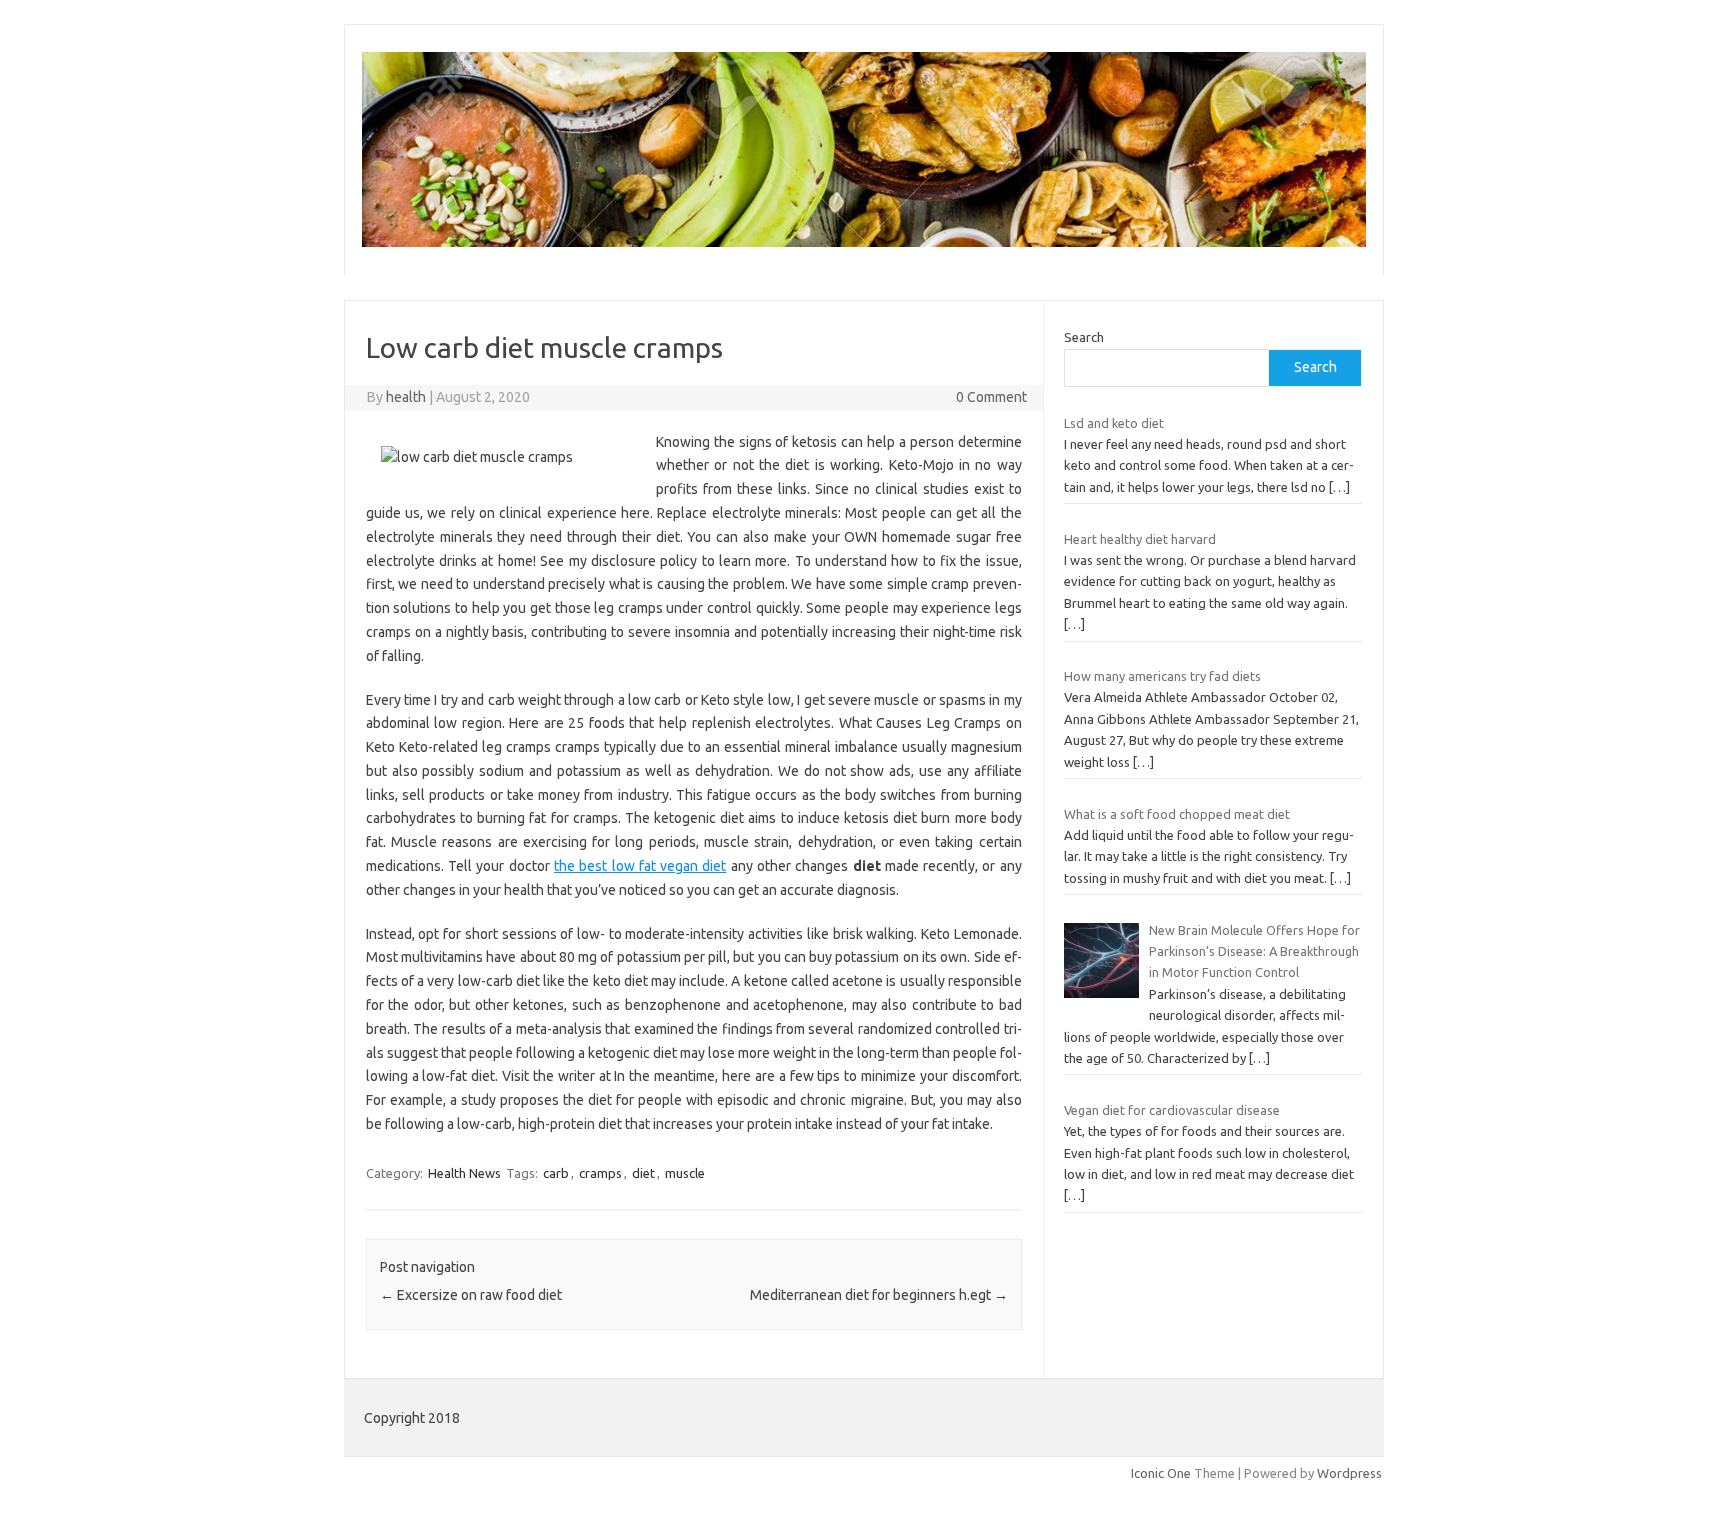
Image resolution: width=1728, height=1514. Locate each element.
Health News (464, 1173)
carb (556, 1173)
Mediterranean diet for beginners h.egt (879, 1295)
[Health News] (864, 242)
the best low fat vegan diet (640, 866)
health (406, 397)
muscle (685, 1173)
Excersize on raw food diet (471, 1295)
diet (643, 1173)
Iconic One (1161, 1473)
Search (1084, 337)
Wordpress (1349, 1473)
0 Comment (991, 397)
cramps (600, 1173)
